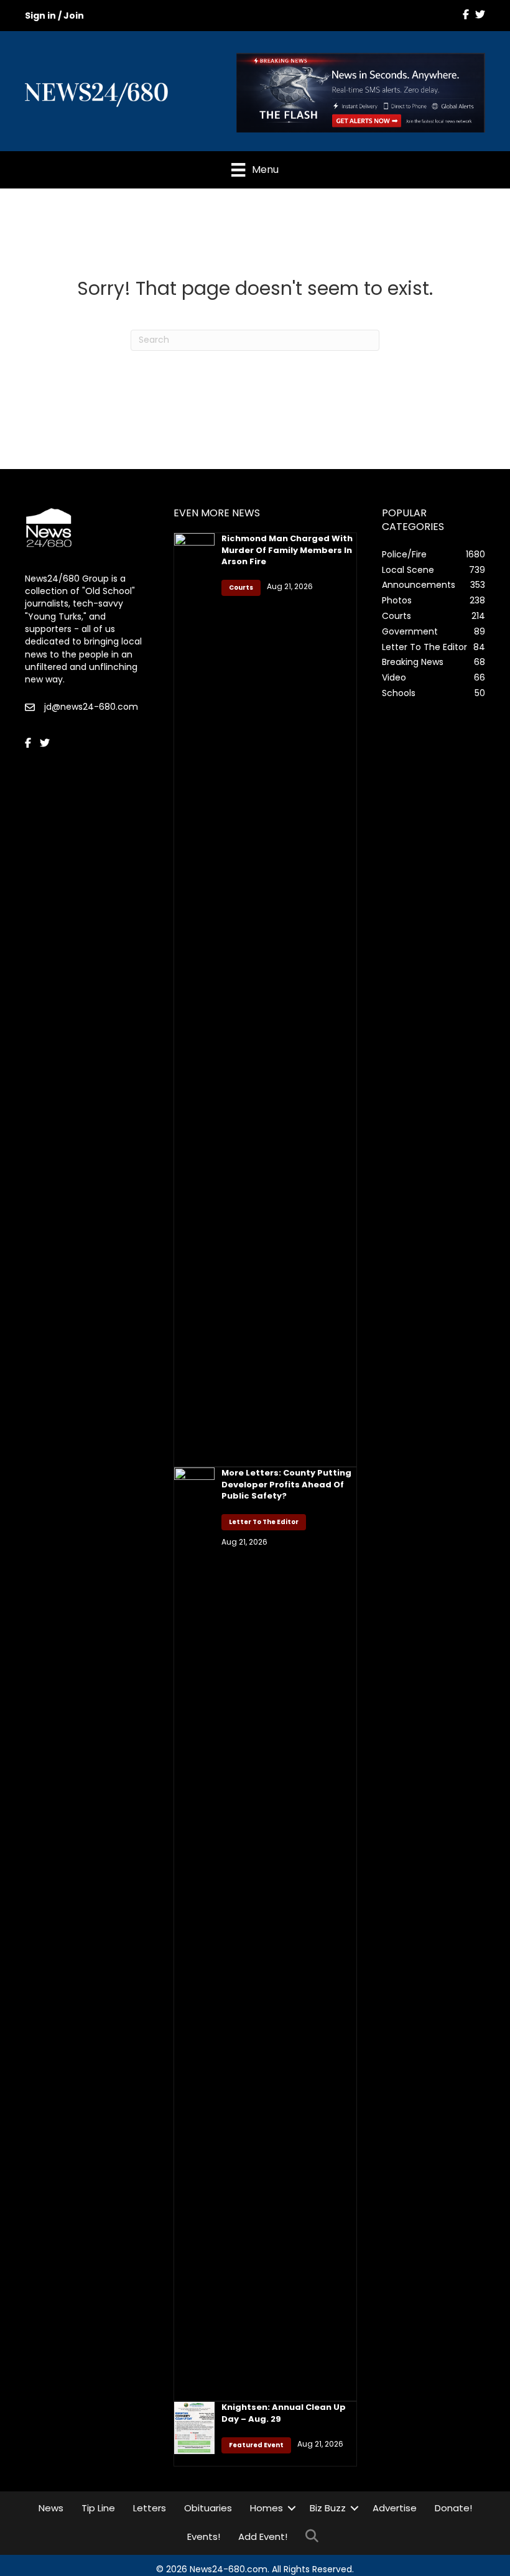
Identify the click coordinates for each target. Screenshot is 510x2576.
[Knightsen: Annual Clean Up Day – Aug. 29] (194, 2427)
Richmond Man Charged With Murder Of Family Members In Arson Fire (287, 550)
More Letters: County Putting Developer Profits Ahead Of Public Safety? (286, 1484)
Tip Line (98, 2508)
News (51, 2508)
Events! (204, 2536)
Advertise (395, 2508)
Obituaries (208, 2508)
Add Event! (263, 2536)
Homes (267, 2508)
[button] (292, 2508)
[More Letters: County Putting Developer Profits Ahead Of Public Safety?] (194, 1933)
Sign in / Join (54, 16)
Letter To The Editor (264, 1522)
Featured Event (256, 2445)
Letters (150, 2508)
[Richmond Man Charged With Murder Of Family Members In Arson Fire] (194, 999)
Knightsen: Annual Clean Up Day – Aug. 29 (284, 2413)
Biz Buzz (328, 2508)
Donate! (453, 2508)
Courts (241, 588)
